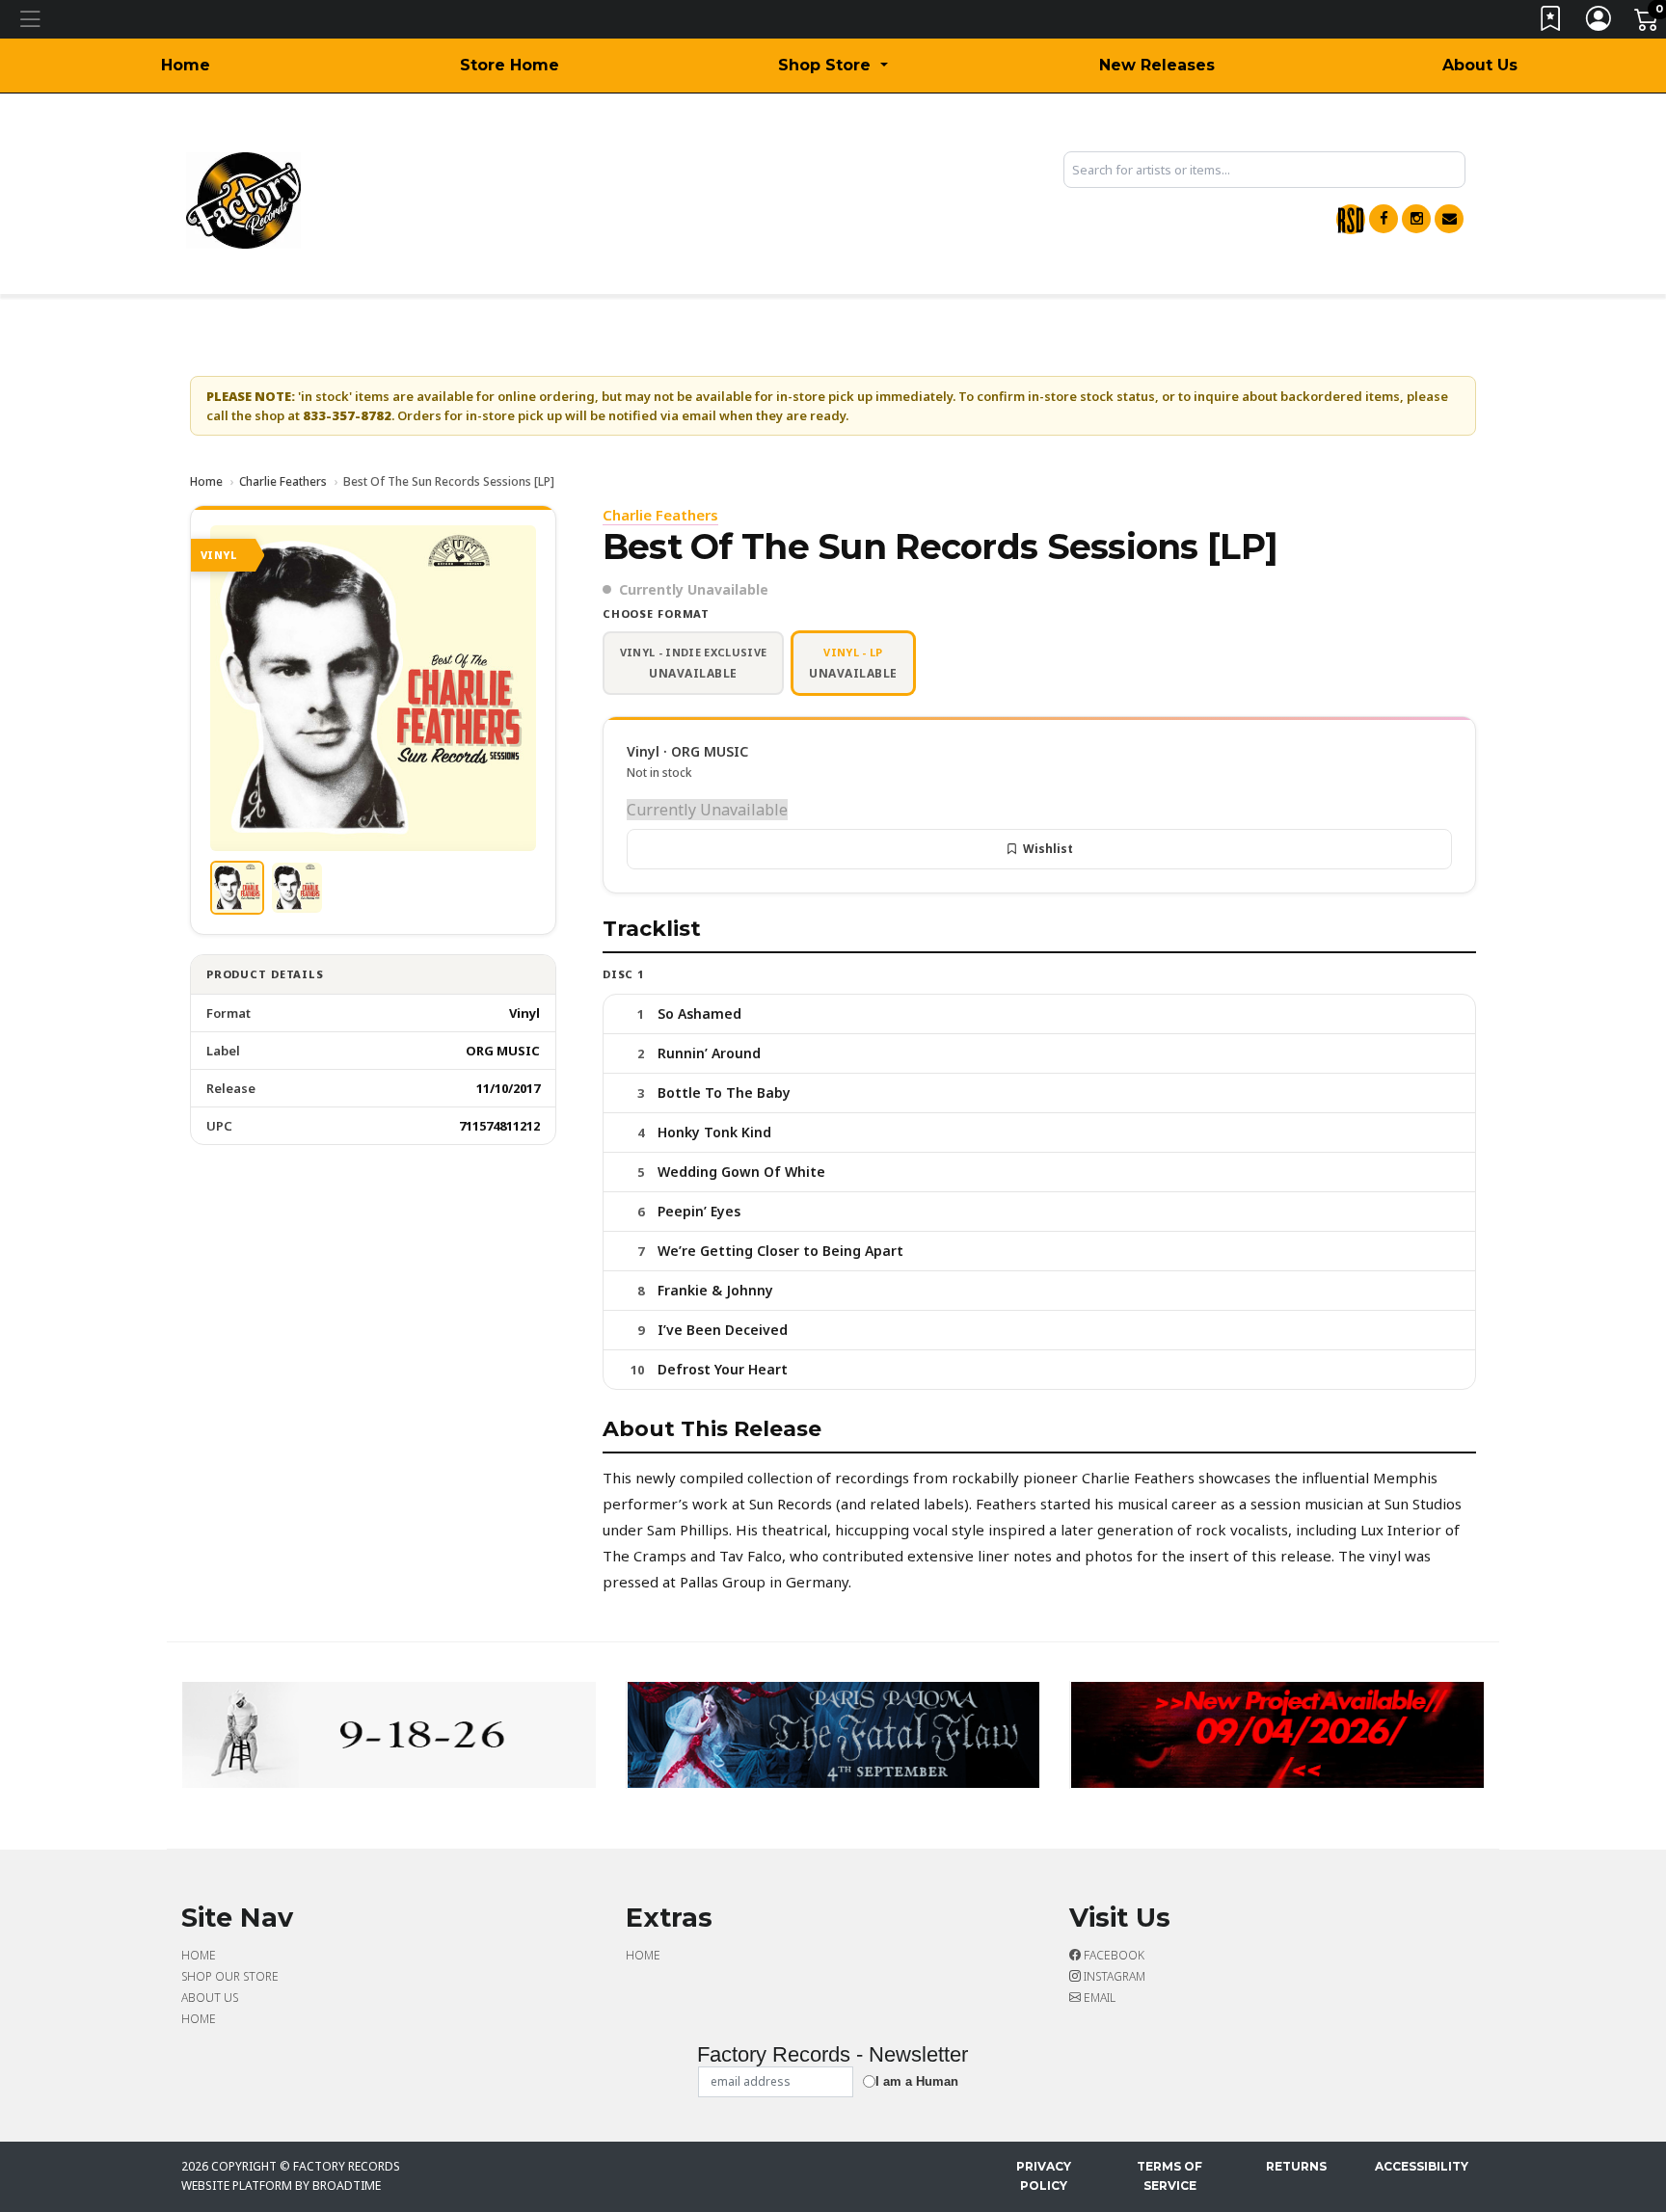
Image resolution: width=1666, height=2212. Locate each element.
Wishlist (1048, 849)
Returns (1296, 2166)
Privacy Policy (1044, 2176)
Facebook (1113, 1955)
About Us (1480, 65)
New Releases (1157, 65)
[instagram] (1416, 219)
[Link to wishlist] (1551, 23)
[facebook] (1384, 219)
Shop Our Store (230, 1976)
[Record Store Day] (1351, 219)
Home (186, 65)
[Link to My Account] (1599, 23)
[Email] (1449, 219)
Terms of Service (1169, 2176)
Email (1098, 1998)
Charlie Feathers (283, 481)
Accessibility (1422, 2166)
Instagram (1113, 1976)
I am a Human (917, 2081)
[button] (833, 66)
